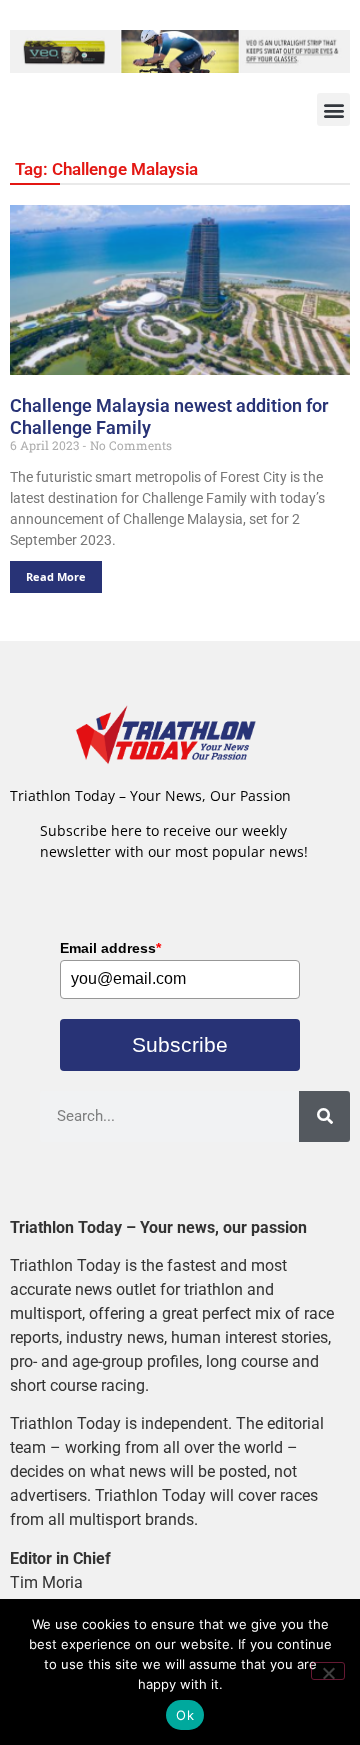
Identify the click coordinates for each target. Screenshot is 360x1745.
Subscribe (180, 1044)
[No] (328, 1671)
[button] (333, 109)
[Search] (324, 1116)
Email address (110, 948)
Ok (185, 1715)
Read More (56, 576)
